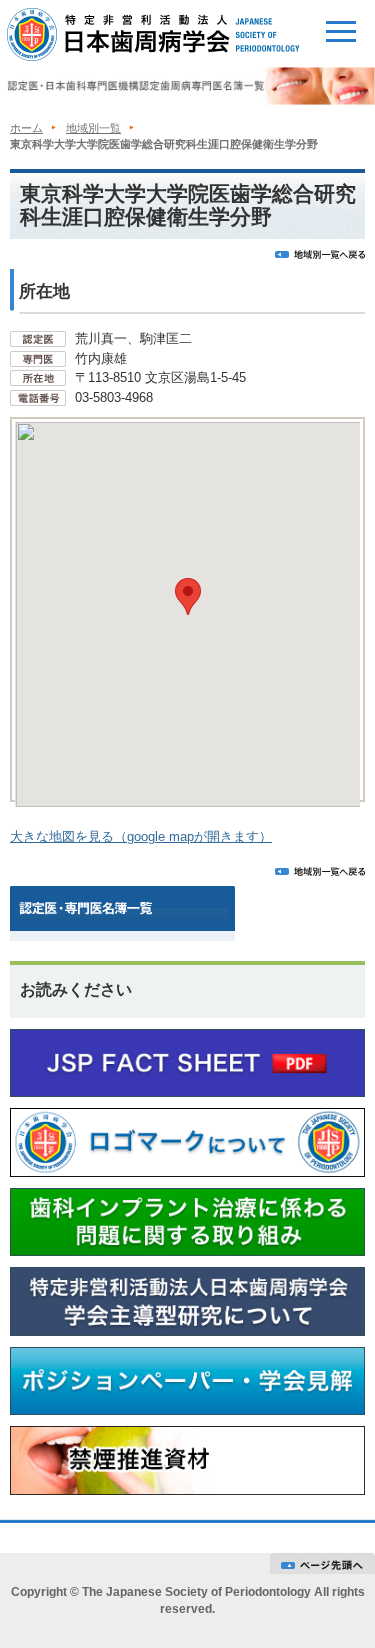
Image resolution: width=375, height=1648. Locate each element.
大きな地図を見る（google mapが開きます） (141, 836)
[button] (188, 596)
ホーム (26, 128)
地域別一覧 (93, 128)
